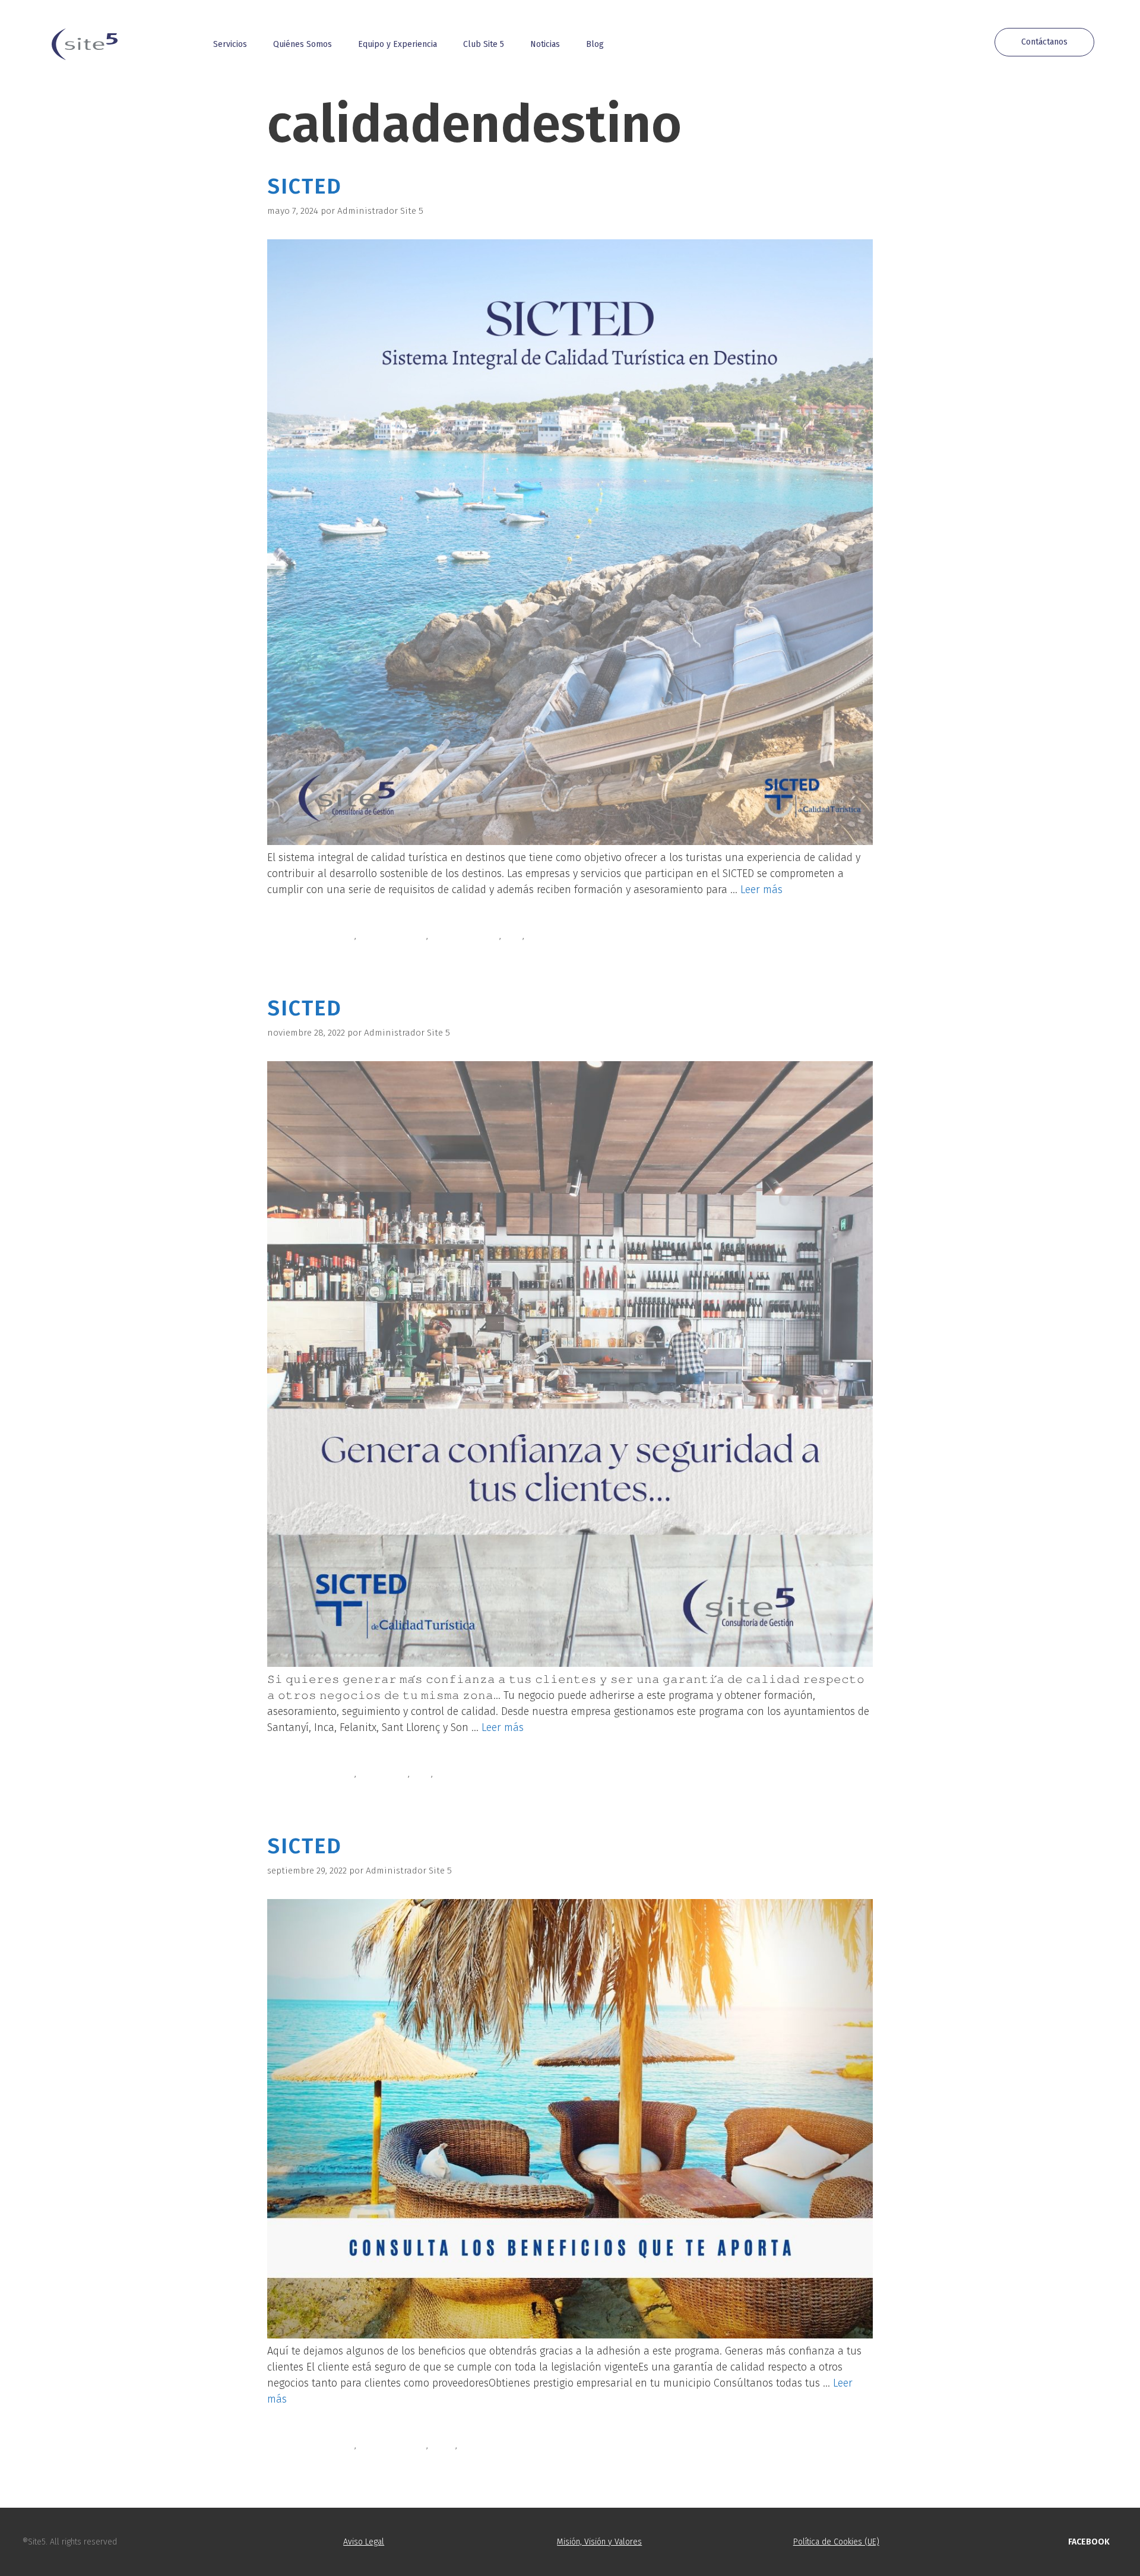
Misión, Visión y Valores (599, 2542)
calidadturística (392, 936)
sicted (539, 936)
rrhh (513, 936)
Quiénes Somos (303, 44)
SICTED (305, 186)
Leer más (761, 890)
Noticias (545, 44)
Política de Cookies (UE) (836, 2542)
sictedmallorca (491, 2445)
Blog (595, 44)
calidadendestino (317, 936)
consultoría (383, 1774)
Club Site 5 (484, 44)
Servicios (230, 44)
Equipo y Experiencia (398, 44)
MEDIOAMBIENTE (465, 936)
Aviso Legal (364, 2542)
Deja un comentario (322, 950)
